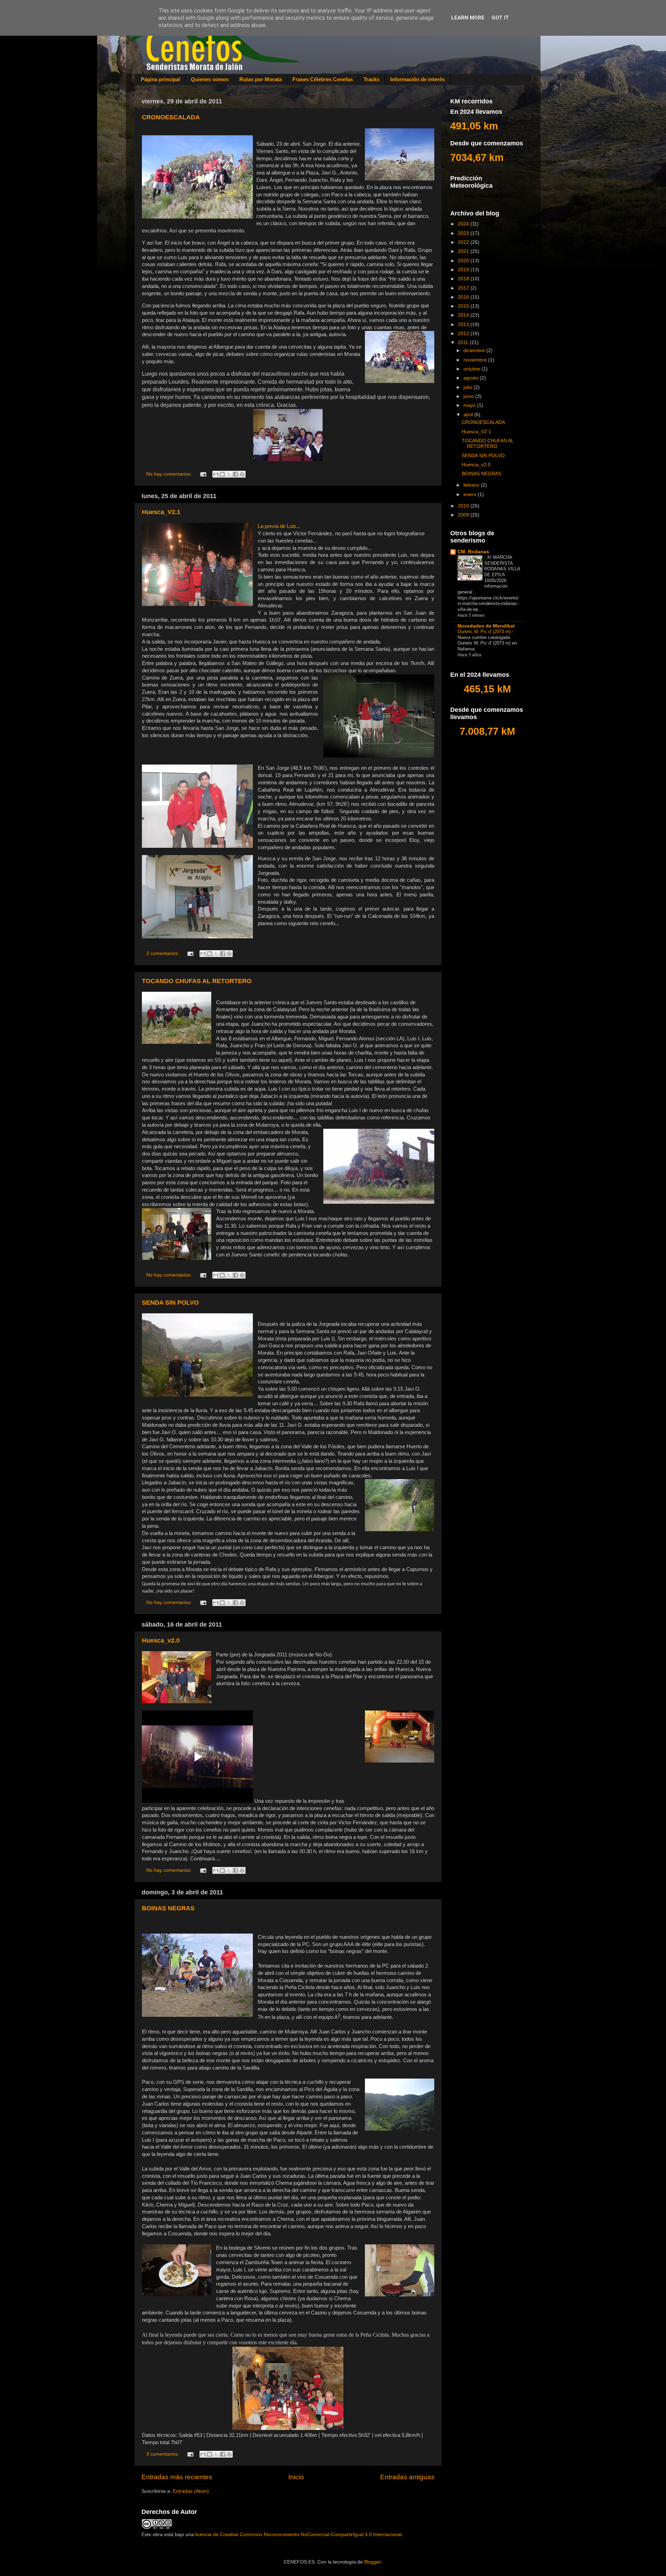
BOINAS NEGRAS (168, 1908)
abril (469, 415)
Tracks (372, 79)
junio (469, 396)
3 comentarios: (163, 2454)
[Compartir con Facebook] (236, 474)
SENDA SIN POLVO (170, 1303)
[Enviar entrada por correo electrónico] (203, 474)
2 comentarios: (163, 953)
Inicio (296, 2477)
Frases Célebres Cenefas (323, 79)
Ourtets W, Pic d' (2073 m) (485, 632)
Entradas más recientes (177, 2477)
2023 (464, 233)
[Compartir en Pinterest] (242, 474)
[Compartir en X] (229, 474)
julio (468, 387)
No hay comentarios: (170, 474)
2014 (464, 315)
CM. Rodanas (473, 552)
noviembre (476, 360)
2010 (464, 506)
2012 (464, 334)
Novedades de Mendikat (486, 626)
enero (471, 494)
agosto (472, 378)
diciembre (475, 351)
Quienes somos (210, 79)
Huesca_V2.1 (161, 512)
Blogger (373, 2562)
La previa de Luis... (279, 526)
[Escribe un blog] (222, 474)
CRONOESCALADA (171, 117)
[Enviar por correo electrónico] (216, 474)
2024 (464, 224)
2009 (464, 515)
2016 (464, 297)
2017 (464, 288)
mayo (470, 405)
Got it (500, 18)
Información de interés (417, 79)
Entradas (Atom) (191, 2491)
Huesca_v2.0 (161, 1640)
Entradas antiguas (407, 2477)
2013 (464, 325)
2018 (464, 279)
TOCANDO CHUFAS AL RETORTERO (197, 981)
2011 (464, 343)
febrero (472, 485)
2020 (464, 261)
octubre (472, 369)
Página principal (160, 79)
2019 (464, 270)
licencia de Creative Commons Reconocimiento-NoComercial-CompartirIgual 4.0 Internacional (298, 2535)
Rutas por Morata (261, 79)
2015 (464, 306)
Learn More (468, 18)
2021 (464, 251)
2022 (464, 242)
